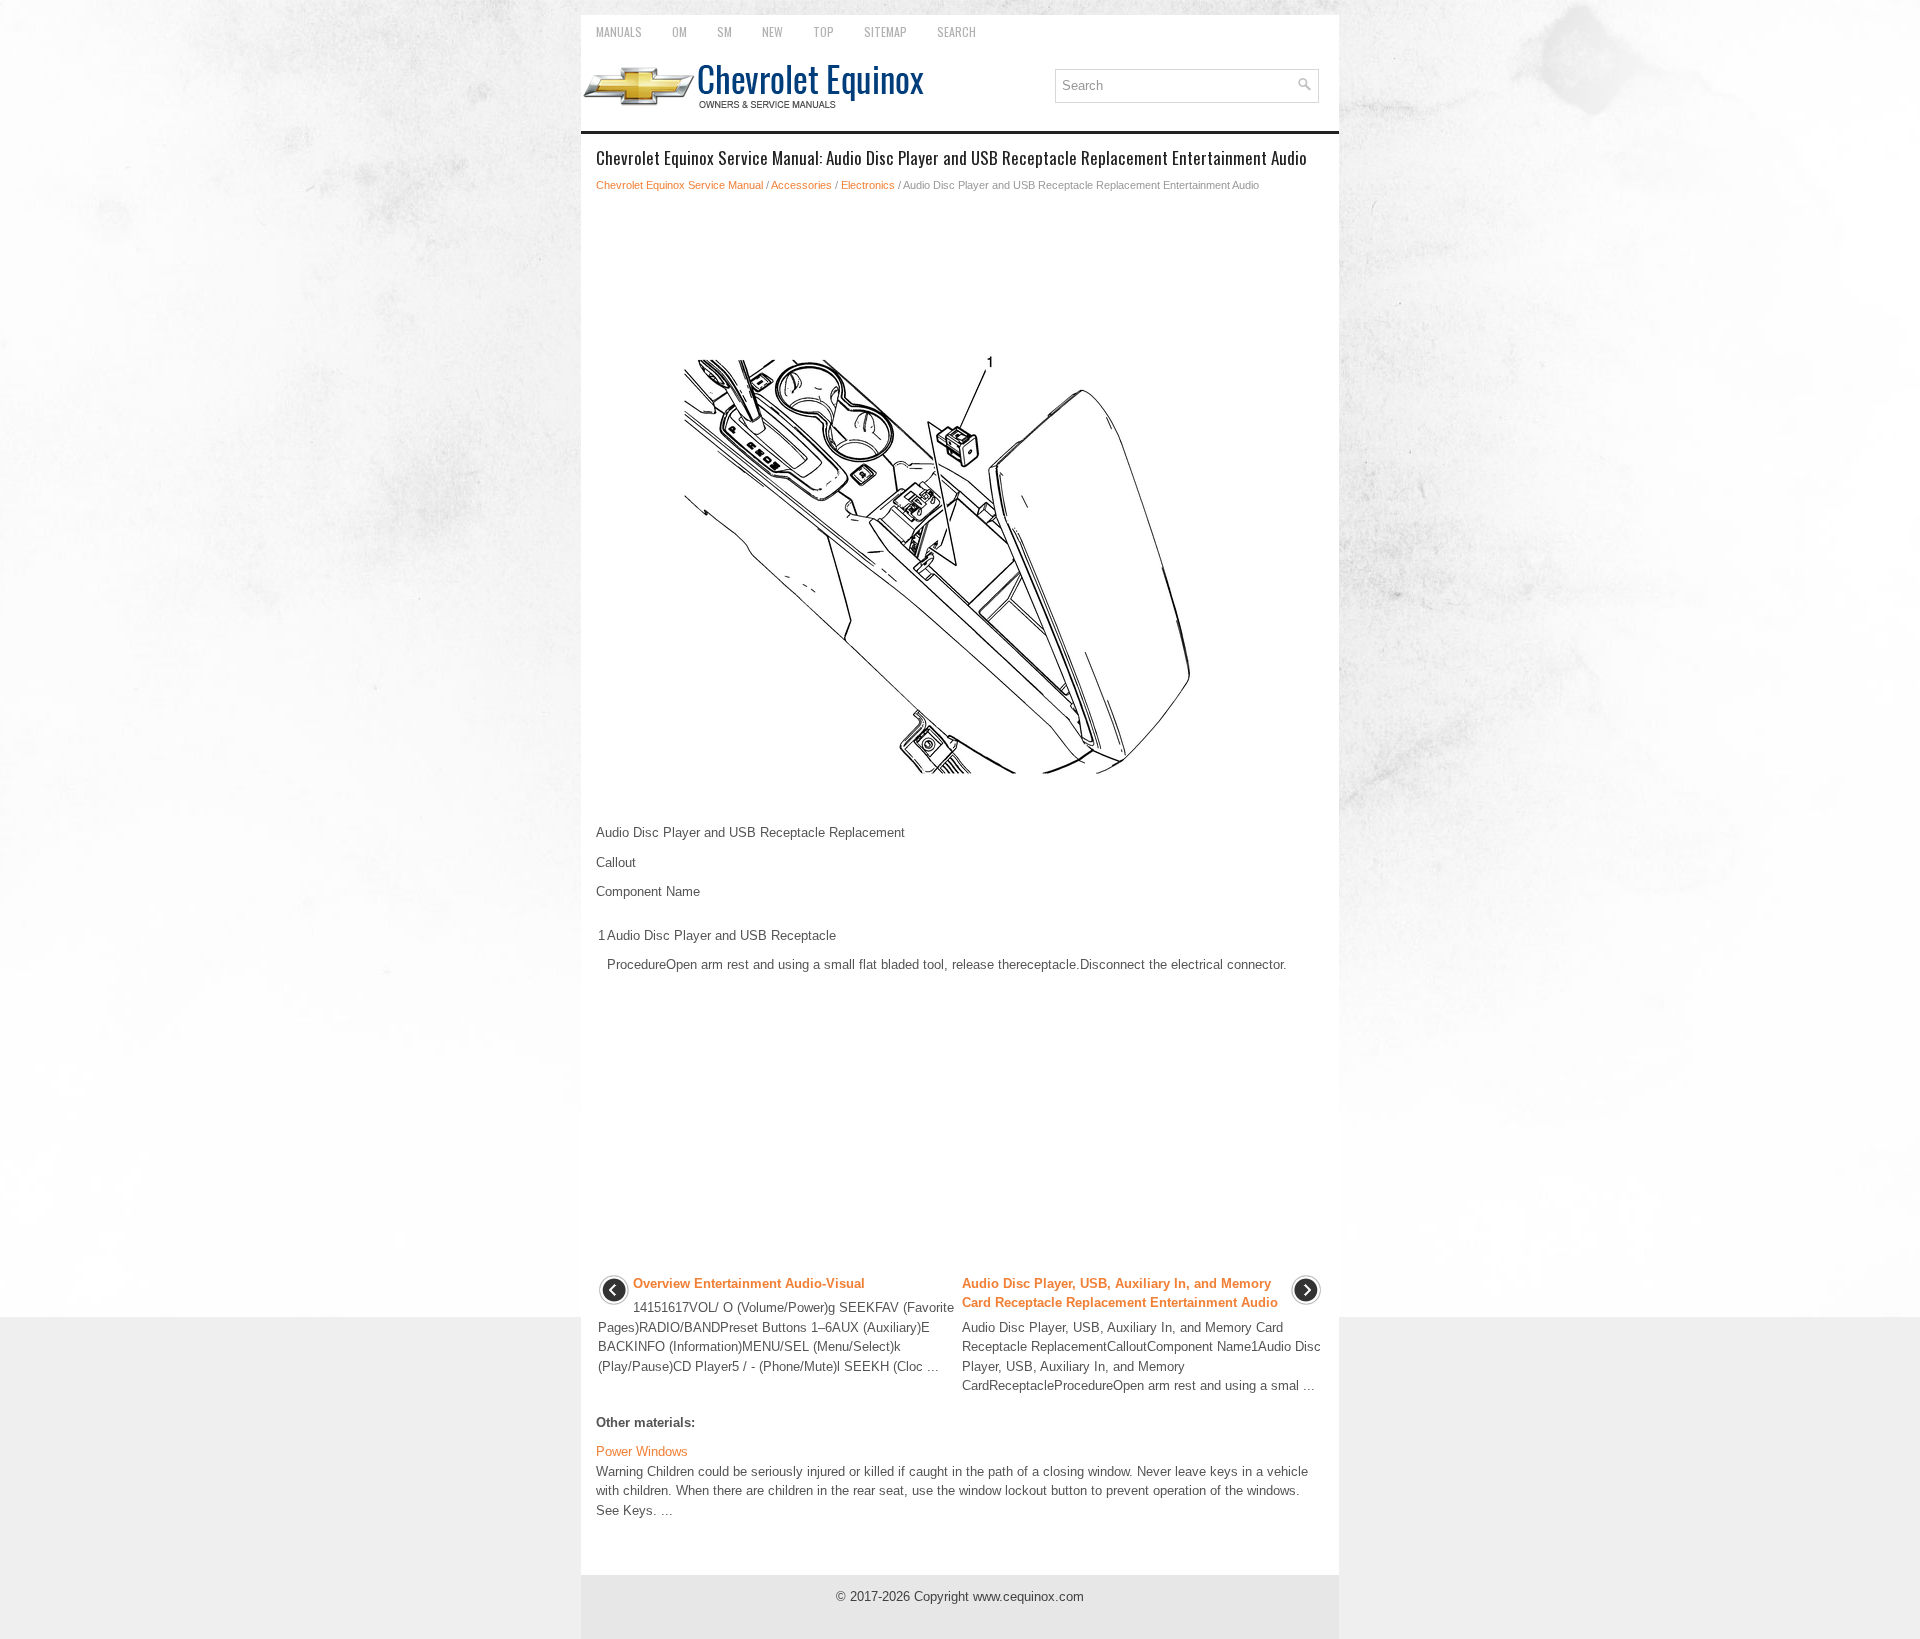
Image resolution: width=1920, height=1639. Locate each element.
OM (679, 31)
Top (823, 31)
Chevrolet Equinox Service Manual (679, 185)
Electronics (868, 185)
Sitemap (885, 31)
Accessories (801, 185)
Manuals (619, 31)
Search (956, 31)
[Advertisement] (960, 264)
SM (724, 31)
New (772, 31)
